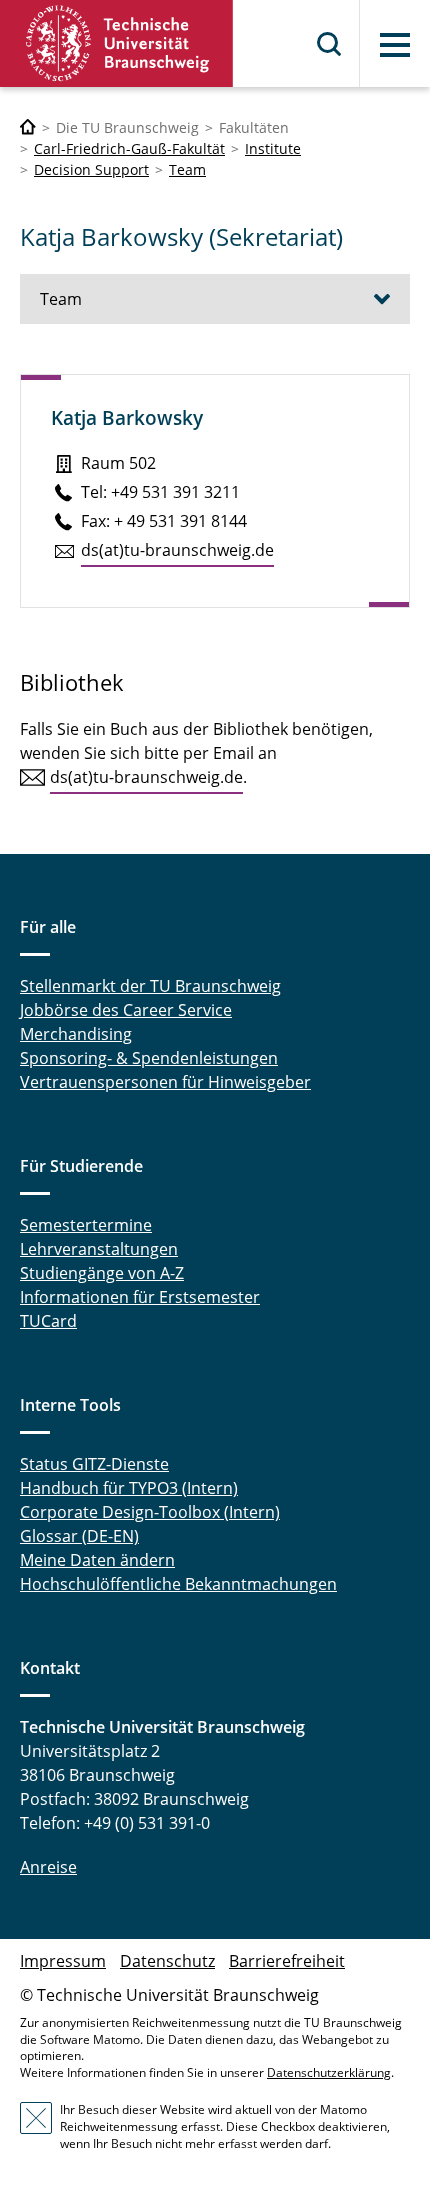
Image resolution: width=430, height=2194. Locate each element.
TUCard (48, 1321)
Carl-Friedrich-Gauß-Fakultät (129, 148)
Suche (330, 44)
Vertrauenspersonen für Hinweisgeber (165, 1082)
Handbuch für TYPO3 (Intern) (129, 1488)
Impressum (63, 1961)
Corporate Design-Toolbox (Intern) (150, 1512)
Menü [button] (395, 45)
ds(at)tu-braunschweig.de (177, 550)
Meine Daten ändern (97, 1560)
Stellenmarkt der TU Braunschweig (150, 986)
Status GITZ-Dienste (94, 1464)
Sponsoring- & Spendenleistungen (149, 1058)
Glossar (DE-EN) (79, 1536)
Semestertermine (86, 1225)
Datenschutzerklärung (329, 2072)
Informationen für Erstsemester (140, 1297)
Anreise (48, 1867)
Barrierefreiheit (287, 1961)
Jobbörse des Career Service (126, 1010)
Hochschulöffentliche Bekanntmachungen (178, 1584)
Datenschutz (167, 1961)
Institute (273, 148)
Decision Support (91, 169)
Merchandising (76, 1034)
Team (187, 169)
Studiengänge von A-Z (102, 1273)
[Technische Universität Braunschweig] (117, 43)
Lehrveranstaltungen (99, 1249)
